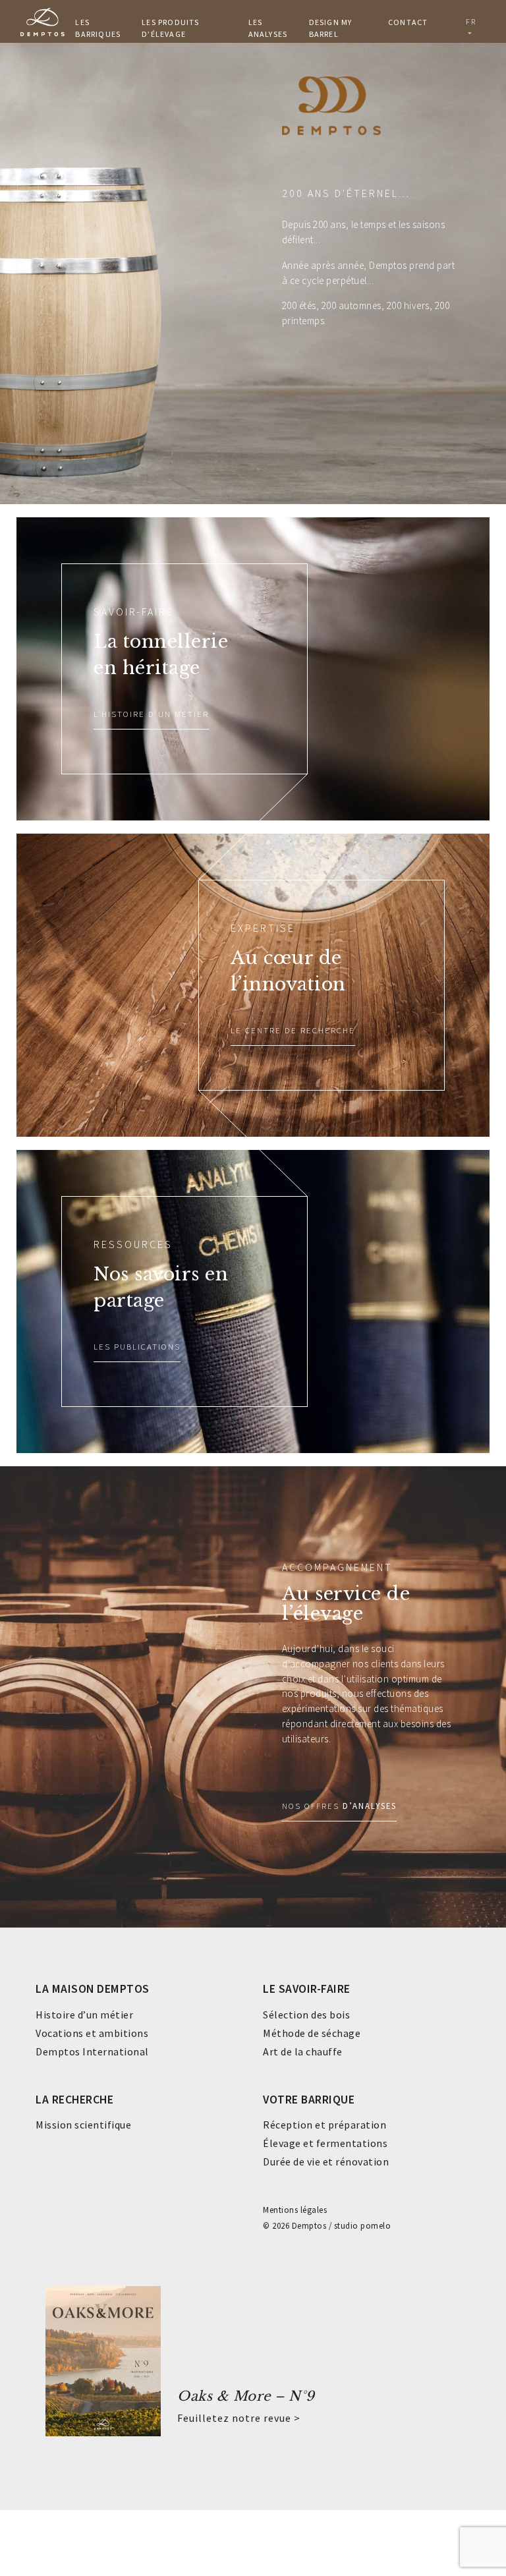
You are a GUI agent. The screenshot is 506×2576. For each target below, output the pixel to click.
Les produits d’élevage (170, 28)
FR (470, 21)
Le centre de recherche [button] (293, 1030)
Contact (408, 22)
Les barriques (98, 28)
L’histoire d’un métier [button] (151, 714)
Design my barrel (331, 28)
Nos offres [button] (339, 1806)
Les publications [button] (137, 1346)
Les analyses (268, 28)
